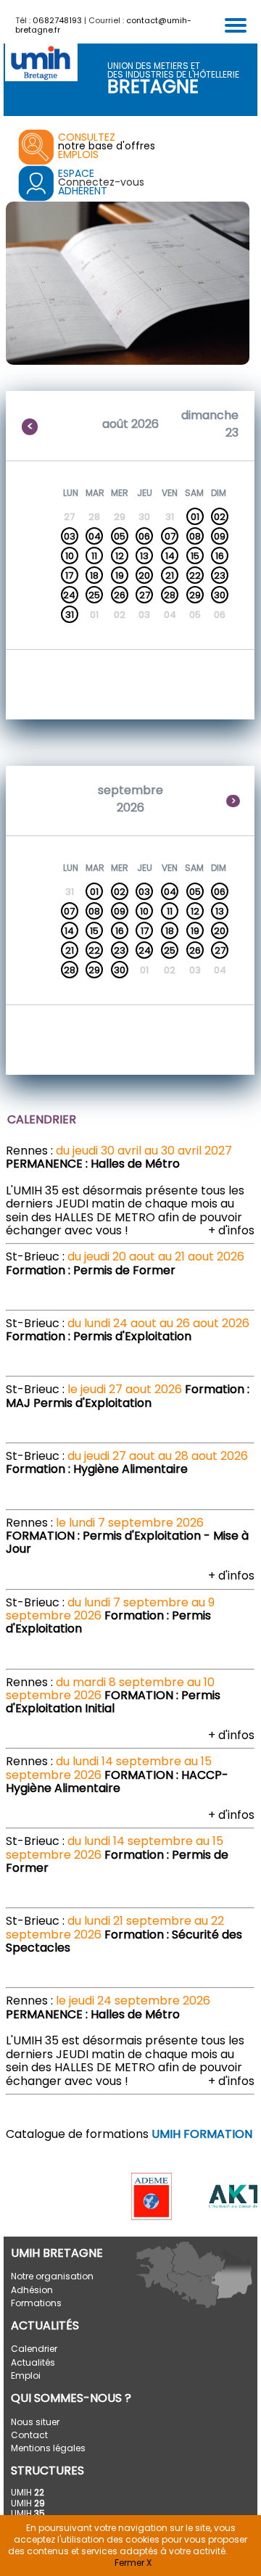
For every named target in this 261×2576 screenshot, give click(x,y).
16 (220, 556)
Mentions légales (48, 2448)
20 (144, 575)
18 (94, 575)
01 (195, 517)
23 (220, 575)
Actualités (33, 2362)
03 (70, 536)
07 (170, 536)
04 (95, 536)
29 (195, 595)
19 (120, 575)
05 (120, 536)
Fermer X (133, 2563)
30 (220, 595)
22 (195, 575)
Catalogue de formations (129, 2134)
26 (120, 595)
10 (70, 556)
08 (195, 536)
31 (70, 615)
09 (220, 536)
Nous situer (35, 2422)
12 (120, 556)
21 (170, 575)
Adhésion (32, 2290)
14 (170, 556)
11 (94, 556)
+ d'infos (231, 1230)
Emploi (26, 2375)
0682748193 (57, 20)
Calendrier (34, 2349)
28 (170, 595)
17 (69, 575)
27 (145, 595)
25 (94, 595)
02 (220, 517)
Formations (36, 2303)
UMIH (28, 2492)
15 (195, 556)
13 (144, 556)
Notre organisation (52, 2276)
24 (69, 595)
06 (144, 536)
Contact (29, 2435)
